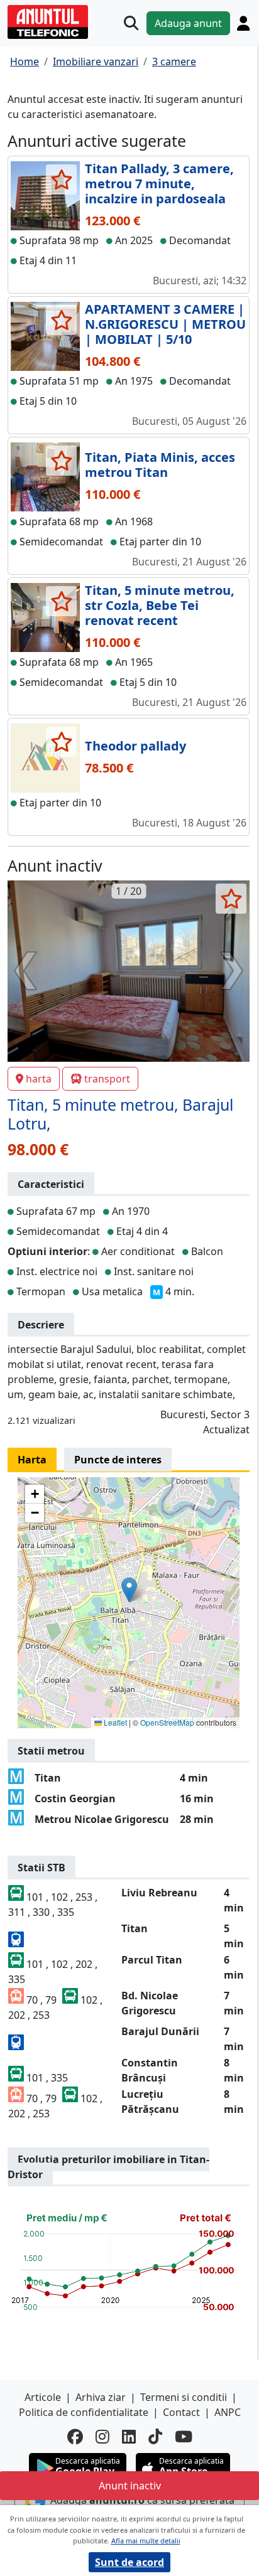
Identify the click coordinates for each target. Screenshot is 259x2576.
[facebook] (75, 2436)
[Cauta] (131, 23)
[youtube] (184, 2436)
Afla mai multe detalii (146, 2541)
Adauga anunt (188, 23)
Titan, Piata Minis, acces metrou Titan (160, 465)
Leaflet (114, 1722)
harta (39, 1079)
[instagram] (102, 2436)
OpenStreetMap (167, 1722)
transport (107, 1079)
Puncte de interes (118, 1460)
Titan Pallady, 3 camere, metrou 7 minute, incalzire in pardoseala (159, 184)
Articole (43, 2397)
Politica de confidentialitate (84, 2412)
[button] (129, 1590)
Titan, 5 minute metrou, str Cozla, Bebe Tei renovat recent (160, 605)
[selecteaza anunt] (61, 179)
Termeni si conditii (184, 2397)
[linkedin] (129, 2436)
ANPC (228, 2412)
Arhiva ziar (101, 2397)
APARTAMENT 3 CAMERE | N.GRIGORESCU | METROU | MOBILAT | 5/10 (165, 324)
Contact (181, 2412)
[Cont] (243, 23)
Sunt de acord (129, 2562)
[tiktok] (155, 2436)
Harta (32, 1460)
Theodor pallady (135, 746)
